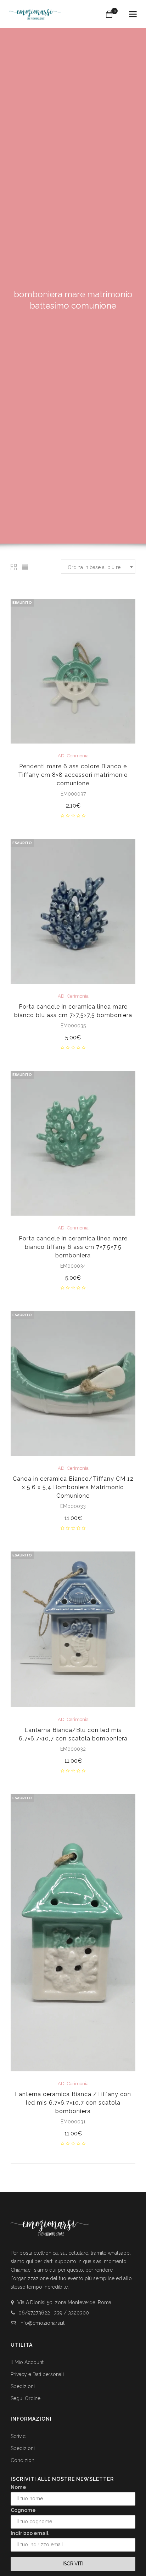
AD (61, 756)
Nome (18, 2487)
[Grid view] (14, 567)
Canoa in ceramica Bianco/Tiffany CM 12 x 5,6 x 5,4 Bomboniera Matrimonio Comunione (73, 1487)
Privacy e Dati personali (37, 2374)
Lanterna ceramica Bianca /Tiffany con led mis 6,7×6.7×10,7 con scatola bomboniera (73, 2103)
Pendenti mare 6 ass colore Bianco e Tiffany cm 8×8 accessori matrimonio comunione (73, 775)
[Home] (35, 11)
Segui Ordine (26, 2398)
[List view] (25, 567)
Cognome (23, 2510)
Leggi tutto (73, 806)
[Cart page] (109, 14)
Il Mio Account (27, 2362)
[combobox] (98, 567)
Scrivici (19, 2436)
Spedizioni (23, 2386)
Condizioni (23, 2460)
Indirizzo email (30, 2533)
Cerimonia (78, 756)
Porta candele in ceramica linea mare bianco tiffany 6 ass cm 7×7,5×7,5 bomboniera (73, 1247)
